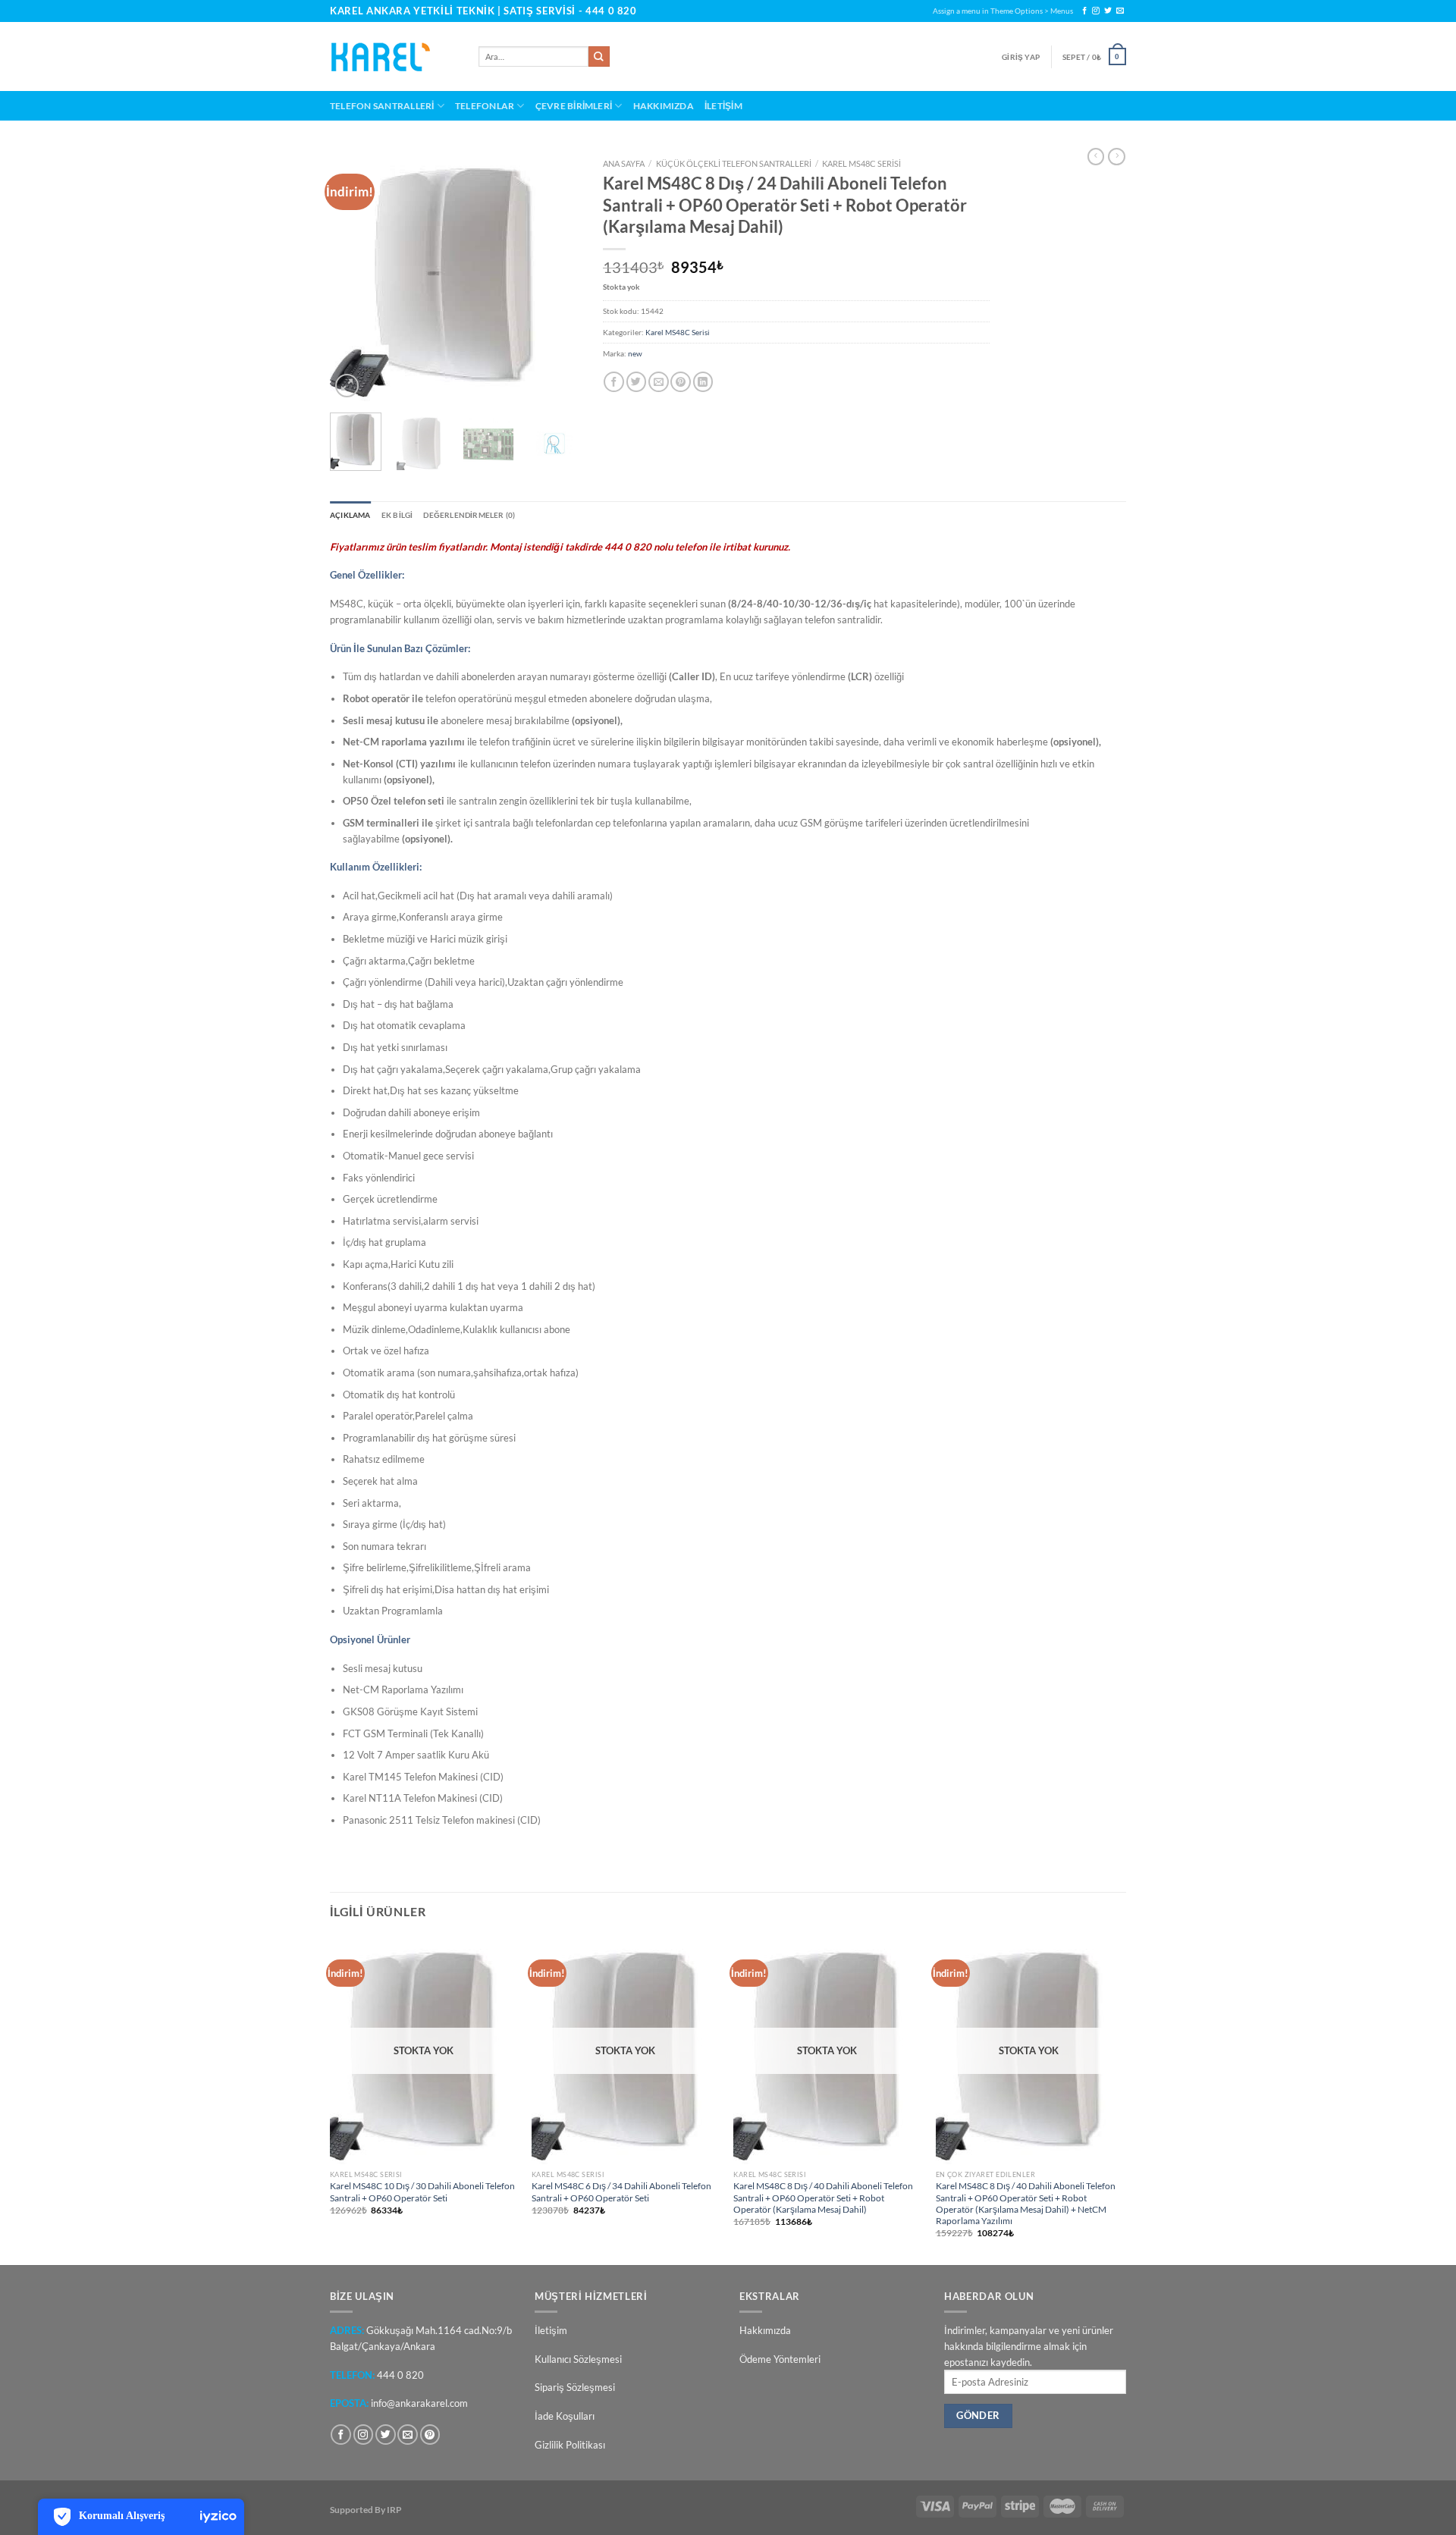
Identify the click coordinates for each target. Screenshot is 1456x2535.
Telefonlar (485, 105)
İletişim (723, 105)
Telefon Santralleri (382, 105)
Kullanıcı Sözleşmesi (578, 2359)
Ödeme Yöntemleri (780, 2359)
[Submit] (599, 57)
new (635, 353)
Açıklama (350, 515)
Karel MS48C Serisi (861, 163)
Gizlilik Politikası (570, 2445)
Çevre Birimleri (574, 105)
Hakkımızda (664, 105)
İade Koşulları (565, 2416)
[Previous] (354, 276)
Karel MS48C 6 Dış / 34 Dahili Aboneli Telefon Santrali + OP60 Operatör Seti (621, 2191)
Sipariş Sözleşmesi (575, 2387)
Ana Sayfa (624, 163)
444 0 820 (611, 11)
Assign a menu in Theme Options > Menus (1003, 11)
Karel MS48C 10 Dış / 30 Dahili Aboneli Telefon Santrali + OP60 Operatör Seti (422, 2191)
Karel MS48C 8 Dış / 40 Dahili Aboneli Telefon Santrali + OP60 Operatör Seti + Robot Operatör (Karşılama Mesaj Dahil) (823, 2197)
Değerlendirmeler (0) (469, 515)
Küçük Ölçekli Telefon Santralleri (734, 163)
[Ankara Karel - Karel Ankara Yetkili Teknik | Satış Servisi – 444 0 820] (393, 57)
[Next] (556, 276)
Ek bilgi (397, 515)
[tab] (350, 515)
